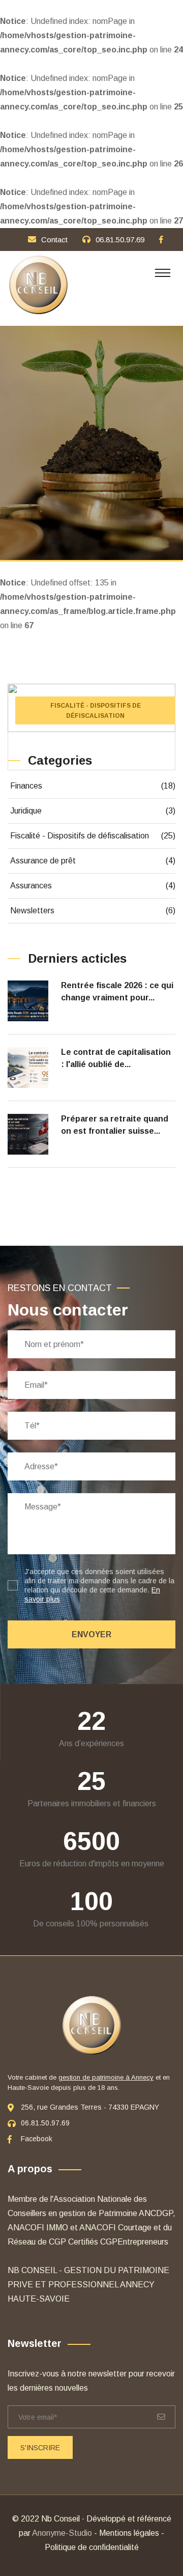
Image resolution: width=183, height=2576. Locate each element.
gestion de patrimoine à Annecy (106, 2077)
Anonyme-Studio (62, 2533)
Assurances (93, 886)
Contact (54, 240)
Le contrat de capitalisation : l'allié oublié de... (116, 1058)
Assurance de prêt (93, 861)
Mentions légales (129, 2533)
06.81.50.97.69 (120, 240)
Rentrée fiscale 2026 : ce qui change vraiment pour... (117, 991)
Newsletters (93, 911)
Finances (93, 786)
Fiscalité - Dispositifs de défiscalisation (93, 836)
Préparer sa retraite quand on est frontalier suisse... (115, 1125)
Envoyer (91, 1634)
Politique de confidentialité (92, 2547)
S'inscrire (40, 2448)
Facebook (37, 2139)
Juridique (93, 811)
